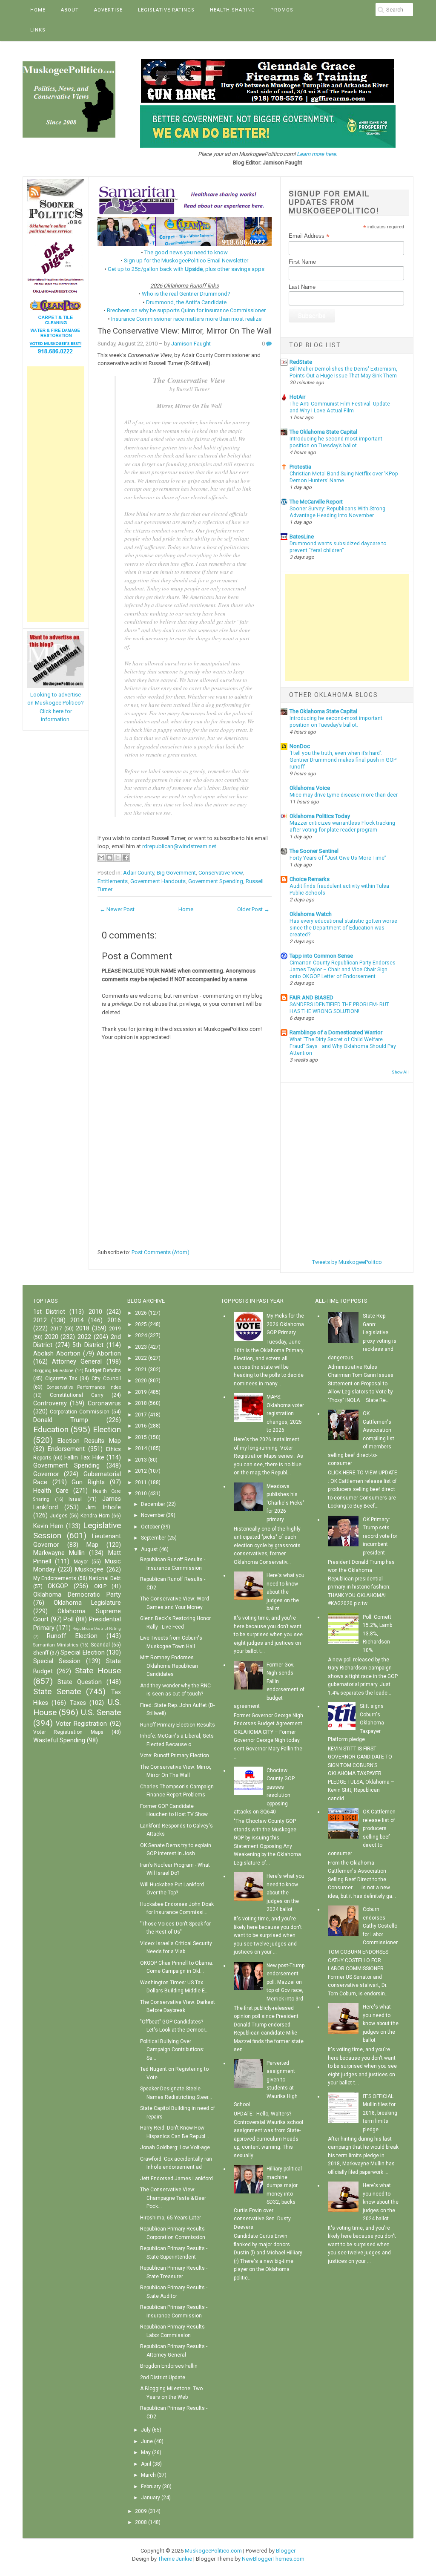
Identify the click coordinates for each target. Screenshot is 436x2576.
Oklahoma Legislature (87, 1603)
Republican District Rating (97, 1628)
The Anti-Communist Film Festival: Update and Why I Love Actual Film (340, 407)
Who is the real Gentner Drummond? (186, 294)
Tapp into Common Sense (321, 956)
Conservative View (221, 873)
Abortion (109, 1354)
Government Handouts (158, 881)
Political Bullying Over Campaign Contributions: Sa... (172, 2050)
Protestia (300, 467)
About (70, 10)
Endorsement (66, 1449)
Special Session (57, 1661)
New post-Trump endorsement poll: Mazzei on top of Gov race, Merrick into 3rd (285, 1982)
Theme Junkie (175, 2559)
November (153, 1515)
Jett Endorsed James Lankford (176, 2179)
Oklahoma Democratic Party (77, 1595)
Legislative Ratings (166, 10)
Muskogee (89, 1570)
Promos (282, 10)
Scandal (100, 1645)
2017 (56, 1329)
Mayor (81, 1562)
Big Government (176, 873)
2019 (115, 1329)
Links (38, 30)
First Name (302, 262)
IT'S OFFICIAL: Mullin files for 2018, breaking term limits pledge (380, 2113)
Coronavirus (104, 1403)
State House (98, 1671)
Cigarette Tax (61, 1379)
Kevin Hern (49, 1526)
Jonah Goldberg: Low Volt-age (175, 2147)
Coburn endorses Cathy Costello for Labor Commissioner (380, 1926)
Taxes (78, 1703)
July (146, 2430)
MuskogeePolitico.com (213, 2551)
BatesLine (302, 537)
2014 (77, 1320)
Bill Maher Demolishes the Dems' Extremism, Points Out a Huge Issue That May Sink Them (343, 372)
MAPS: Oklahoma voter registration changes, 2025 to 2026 (285, 1413)
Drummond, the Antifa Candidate (186, 302)
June (147, 2441)
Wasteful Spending (59, 1740)
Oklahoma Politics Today (320, 816)
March (148, 2475)
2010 (95, 1312)
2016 (114, 1320)
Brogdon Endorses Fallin (169, 2366)
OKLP (100, 1586)
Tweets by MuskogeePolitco (347, 1262)
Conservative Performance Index (84, 1387)
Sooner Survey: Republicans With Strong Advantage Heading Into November (337, 512)
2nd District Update (163, 2377)
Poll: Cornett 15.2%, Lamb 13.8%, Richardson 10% (377, 1634)
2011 (141, 1482)
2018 (83, 1328)
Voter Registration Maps (68, 1732)
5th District (88, 1345)
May (146, 2452)
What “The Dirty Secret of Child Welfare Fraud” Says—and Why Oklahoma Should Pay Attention (343, 1046)
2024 (141, 1335)
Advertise (108, 10)
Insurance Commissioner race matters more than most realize (186, 319)
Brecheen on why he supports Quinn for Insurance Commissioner (186, 310)
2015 (141, 1437)
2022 (84, 1337)
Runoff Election (72, 1636)
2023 (141, 1347)
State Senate (57, 1691)
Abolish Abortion (57, 1354)
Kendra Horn (95, 1516)
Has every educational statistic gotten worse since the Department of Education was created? (343, 928)
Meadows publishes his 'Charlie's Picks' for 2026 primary (285, 1503)
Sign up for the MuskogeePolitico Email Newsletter (186, 260)
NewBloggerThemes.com (273, 2559)
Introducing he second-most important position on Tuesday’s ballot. (336, 442)
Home (38, 10)
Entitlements (113, 881)
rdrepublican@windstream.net (179, 846)
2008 (141, 2522)
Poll (69, 1619)
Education (51, 1429)
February (151, 2487)
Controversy (50, 1403)
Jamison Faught (191, 344)
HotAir (297, 397)
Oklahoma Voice (310, 788)
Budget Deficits (103, 1370)
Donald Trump (61, 1420)
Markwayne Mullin (59, 1553)
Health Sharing (232, 10)
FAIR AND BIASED (311, 997)
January (151, 2498)
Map (92, 1545)
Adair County (139, 873)
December (153, 1504)
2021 (141, 1370)
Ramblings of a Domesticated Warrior (336, 1032)
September (153, 1538)
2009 (141, 2511)
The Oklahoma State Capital (323, 432)
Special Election (82, 1653)
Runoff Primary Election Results (178, 1725)
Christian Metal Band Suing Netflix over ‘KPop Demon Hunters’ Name (344, 477)
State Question (80, 1682)
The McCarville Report (316, 502)
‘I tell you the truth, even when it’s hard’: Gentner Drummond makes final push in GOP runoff (343, 760)
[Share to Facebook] (126, 858)
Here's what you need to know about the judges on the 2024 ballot (285, 1893)
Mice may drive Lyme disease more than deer (344, 795)
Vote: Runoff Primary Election (175, 1756)
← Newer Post (117, 909)
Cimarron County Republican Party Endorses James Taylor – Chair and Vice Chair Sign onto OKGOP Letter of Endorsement (343, 970)
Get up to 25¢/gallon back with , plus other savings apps (186, 269)
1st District (49, 1312)
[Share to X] (118, 858)
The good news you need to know (186, 252)
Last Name (302, 287)
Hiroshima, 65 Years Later (171, 2218)
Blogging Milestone (53, 1371)
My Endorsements (55, 1578)
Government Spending (216, 881)
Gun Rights (88, 1482)
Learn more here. (317, 154)
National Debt (105, 1578)
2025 (141, 1324)
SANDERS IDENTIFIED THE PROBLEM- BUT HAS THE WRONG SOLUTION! (339, 1008)
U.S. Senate (101, 1712)
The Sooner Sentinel (314, 851)
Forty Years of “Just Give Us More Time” (338, 858)
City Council (106, 1379)
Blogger (286, 2551)
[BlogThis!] (109, 858)
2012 (40, 1320)
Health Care (51, 1491)
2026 (141, 1313)
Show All (400, 1072)
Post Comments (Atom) (161, 1252)
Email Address (309, 236)
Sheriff (41, 1653)
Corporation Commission (80, 1412)
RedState (301, 362)
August (149, 1549)
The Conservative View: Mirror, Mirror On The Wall (185, 331)
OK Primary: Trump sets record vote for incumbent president (380, 1536)
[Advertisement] (56, 494)
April (146, 2464)
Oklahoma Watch (311, 914)
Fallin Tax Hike (84, 1458)
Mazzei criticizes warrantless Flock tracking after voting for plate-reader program (342, 826)
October (150, 1527)
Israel (75, 1499)
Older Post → (253, 909)
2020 (52, 1337)
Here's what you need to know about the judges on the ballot (285, 1592)
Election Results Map (89, 1441)
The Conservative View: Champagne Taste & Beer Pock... (173, 2198)
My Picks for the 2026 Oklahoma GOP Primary (285, 1324)
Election (107, 1429)
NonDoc (300, 746)
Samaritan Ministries (56, 1645)
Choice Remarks (310, 879)
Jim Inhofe (103, 1507)
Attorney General (77, 1362)
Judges (59, 1516)
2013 (141, 1460)
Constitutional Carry (77, 1395)
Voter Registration (81, 1724)
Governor (46, 1474)
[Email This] (101, 858)
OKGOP (58, 1586)
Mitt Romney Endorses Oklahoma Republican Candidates (169, 1666)
